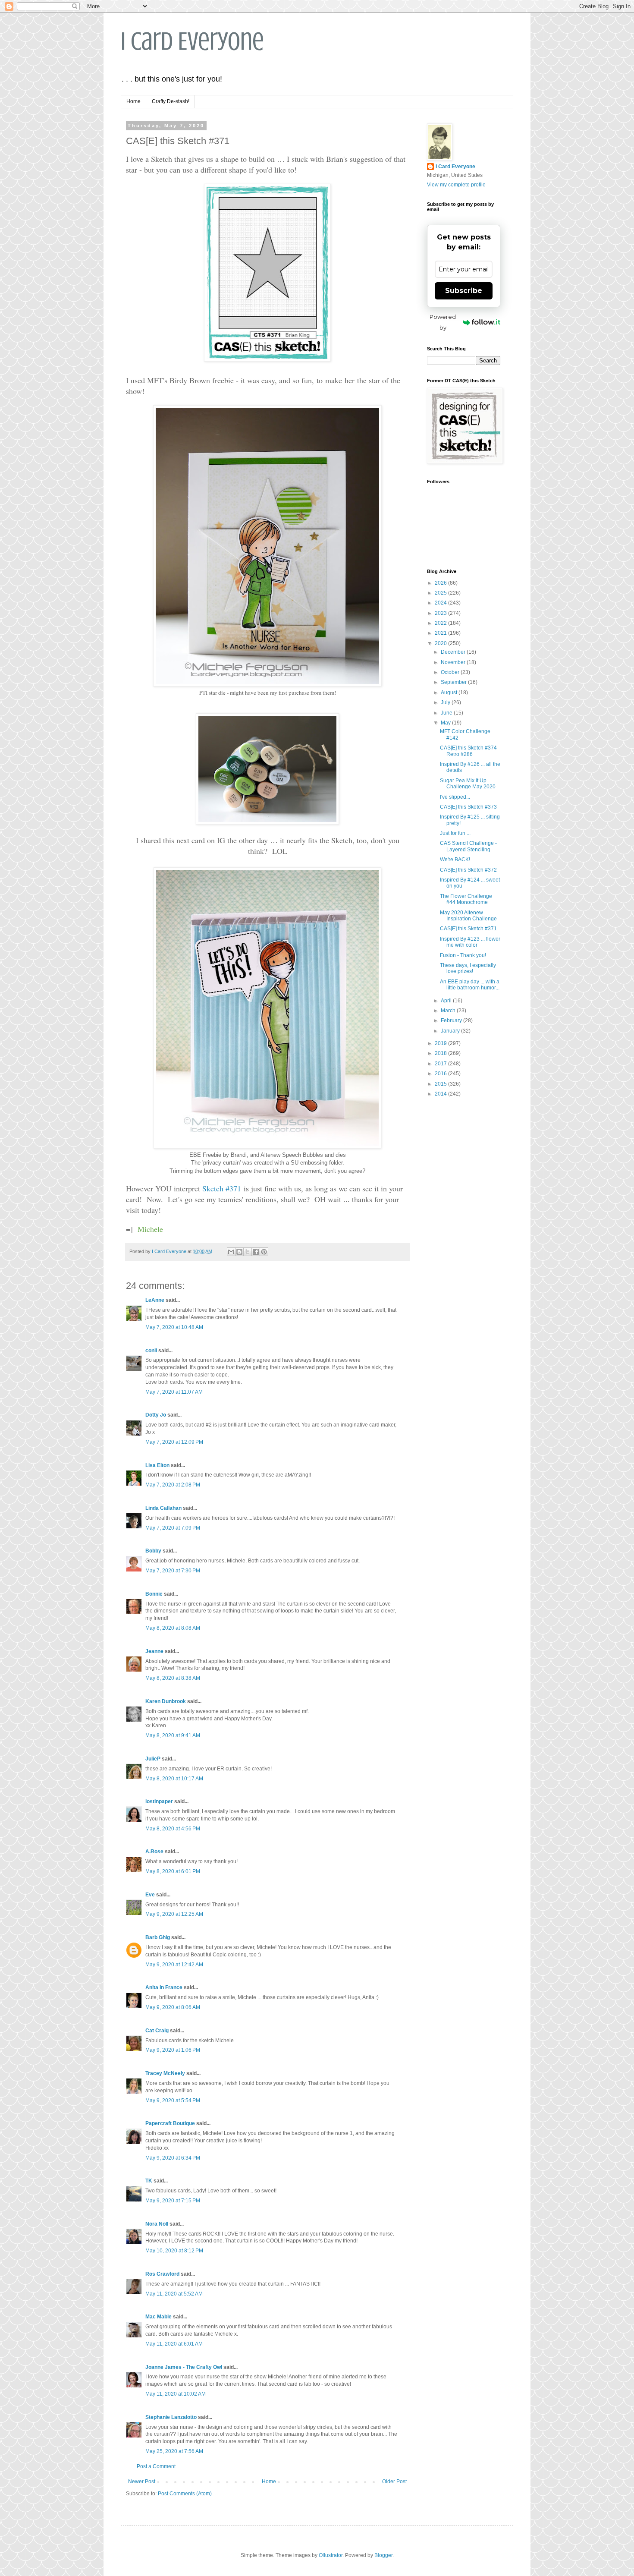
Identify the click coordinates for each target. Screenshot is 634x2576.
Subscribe (464, 291)
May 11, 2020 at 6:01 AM (174, 2344)
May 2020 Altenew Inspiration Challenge (468, 916)
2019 (441, 1043)
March (449, 1011)
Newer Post (142, 2482)
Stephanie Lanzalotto (171, 2417)
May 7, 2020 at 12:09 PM (174, 1442)
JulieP (153, 1759)
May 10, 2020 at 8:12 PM (174, 2251)
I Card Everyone (192, 41)
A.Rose (154, 1852)
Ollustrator (331, 2555)
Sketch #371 (222, 1188)
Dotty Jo (156, 1415)
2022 (441, 623)
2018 (441, 1053)
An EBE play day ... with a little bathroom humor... (470, 985)
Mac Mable (158, 2317)
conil (151, 1351)
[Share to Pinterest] (264, 1252)
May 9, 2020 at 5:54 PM (173, 2100)
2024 (441, 603)
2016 (441, 1074)
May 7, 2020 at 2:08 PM (173, 1485)
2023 (441, 613)
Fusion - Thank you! (463, 955)
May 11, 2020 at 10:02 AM (176, 2394)
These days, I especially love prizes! (468, 968)
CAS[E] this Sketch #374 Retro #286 (468, 751)
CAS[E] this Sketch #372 (468, 870)
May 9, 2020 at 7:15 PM (173, 2201)
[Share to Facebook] (256, 1252)
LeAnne (155, 1300)
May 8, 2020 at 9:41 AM (173, 1735)
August (450, 693)
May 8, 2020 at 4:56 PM (173, 1829)
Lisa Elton (157, 1465)
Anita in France (164, 1987)
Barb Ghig (158, 1937)
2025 (441, 593)
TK (149, 2181)
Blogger (383, 2555)
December (454, 652)
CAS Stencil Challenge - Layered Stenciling (468, 846)
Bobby (153, 1551)
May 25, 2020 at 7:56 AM (174, 2451)
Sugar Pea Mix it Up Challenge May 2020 (468, 784)
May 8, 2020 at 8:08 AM (173, 1628)
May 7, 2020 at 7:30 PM (173, 1571)
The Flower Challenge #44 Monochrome (466, 899)
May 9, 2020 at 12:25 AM (174, 1914)
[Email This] (231, 1252)
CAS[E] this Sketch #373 (468, 807)
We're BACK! (455, 860)
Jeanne (154, 1651)
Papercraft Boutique (170, 2123)
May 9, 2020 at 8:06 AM (173, 2007)
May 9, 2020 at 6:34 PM (173, 2158)
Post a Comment (156, 2466)
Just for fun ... (455, 833)
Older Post (394, 2482)
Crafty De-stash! (171, 101)
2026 (441, 583)
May (446, 723)
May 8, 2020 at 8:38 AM (173, 1678)
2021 (441, 633)
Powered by (443, 322)
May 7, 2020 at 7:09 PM (173, 1528)
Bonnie (154, 1594)
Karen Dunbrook (166, 1701)
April (447, 1001)
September (454, 682)
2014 (441, 1094)
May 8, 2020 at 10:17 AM (174, 1779)
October (451, 672)
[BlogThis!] (239, 1252)
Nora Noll (157, 2224)
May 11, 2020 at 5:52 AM (174, 2294)
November (454, 662)
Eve (150, 1895)
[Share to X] (248, 1252)
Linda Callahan (163, 1508)
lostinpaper (159, 1801)
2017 (441, 1064)
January (451, 1031)
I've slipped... (455, 797)
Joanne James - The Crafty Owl (184, 2367)
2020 (441, 643)
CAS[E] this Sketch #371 (468, 929)
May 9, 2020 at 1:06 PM (173, 2050)
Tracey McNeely (165, 2073)
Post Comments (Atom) (185, 2494)
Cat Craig (157, 2031)
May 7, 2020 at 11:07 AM (174, 1392)
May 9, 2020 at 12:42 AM (174, 1965)
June (447, 713)
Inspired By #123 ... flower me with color (470, 942)
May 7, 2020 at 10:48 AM (174, 1327)
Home (133, 101)
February (452, 1020)
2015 (441, 1084)
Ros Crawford (162, 2274)
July (446, 702)
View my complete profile (456, 185)
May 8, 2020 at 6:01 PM (173, 1871)
